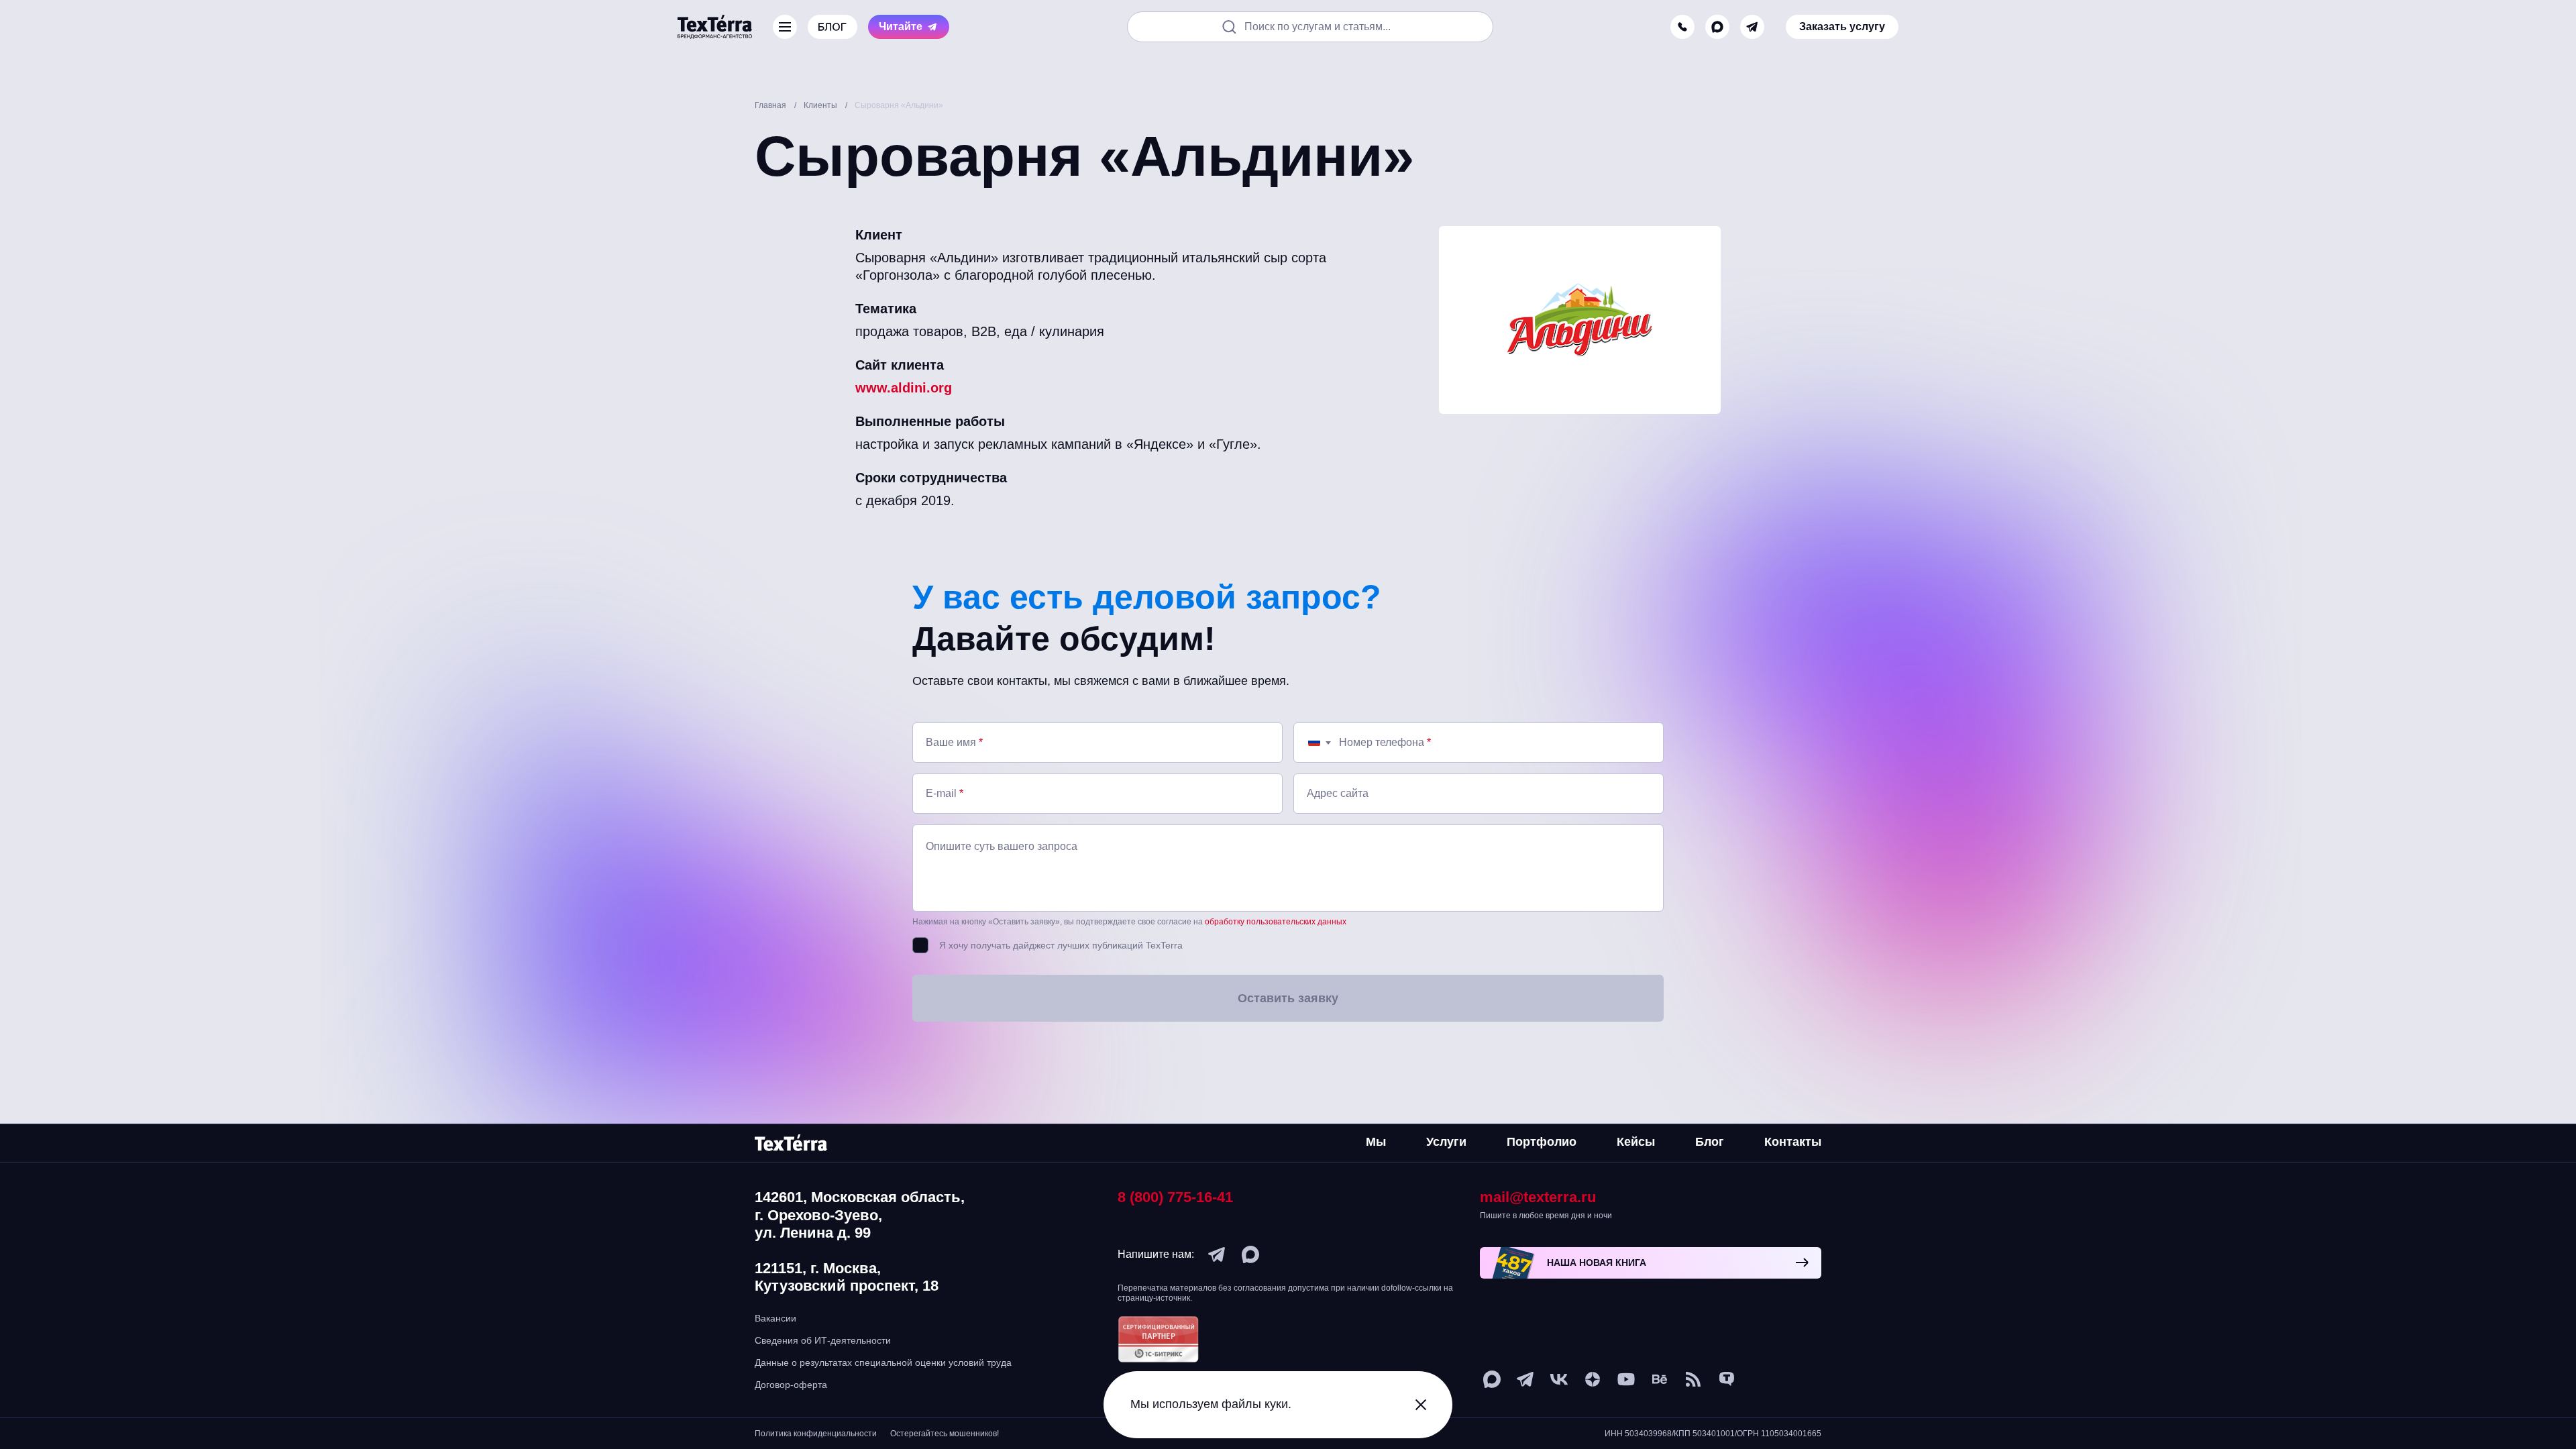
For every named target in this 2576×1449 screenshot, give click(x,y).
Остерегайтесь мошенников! (945, 1434)
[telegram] (1752, 27)
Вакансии (775, 1318)
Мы (1376, 1142)
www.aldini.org (904, 388)
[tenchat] (1727, 1379)
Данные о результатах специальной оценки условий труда (883, 1362)
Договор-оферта (791, 1385)
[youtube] (1626, 1379)
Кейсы (1636, 1142)
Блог (1710, 1142)
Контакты (1793, 1142)
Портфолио (1542, 1142)
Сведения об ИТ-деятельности (823, 1340)
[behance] (1660, 1379)
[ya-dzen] (1593, 1379)
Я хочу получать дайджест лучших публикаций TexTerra (1061, 945)
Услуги (1446, 1142)
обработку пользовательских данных (1276, 922)
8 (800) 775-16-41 (1175, 1197)
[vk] (1559, 1379)
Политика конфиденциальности (816, 1434)
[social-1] (1693, 1379)
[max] (1717, 27)
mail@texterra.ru (1538, 1197)
